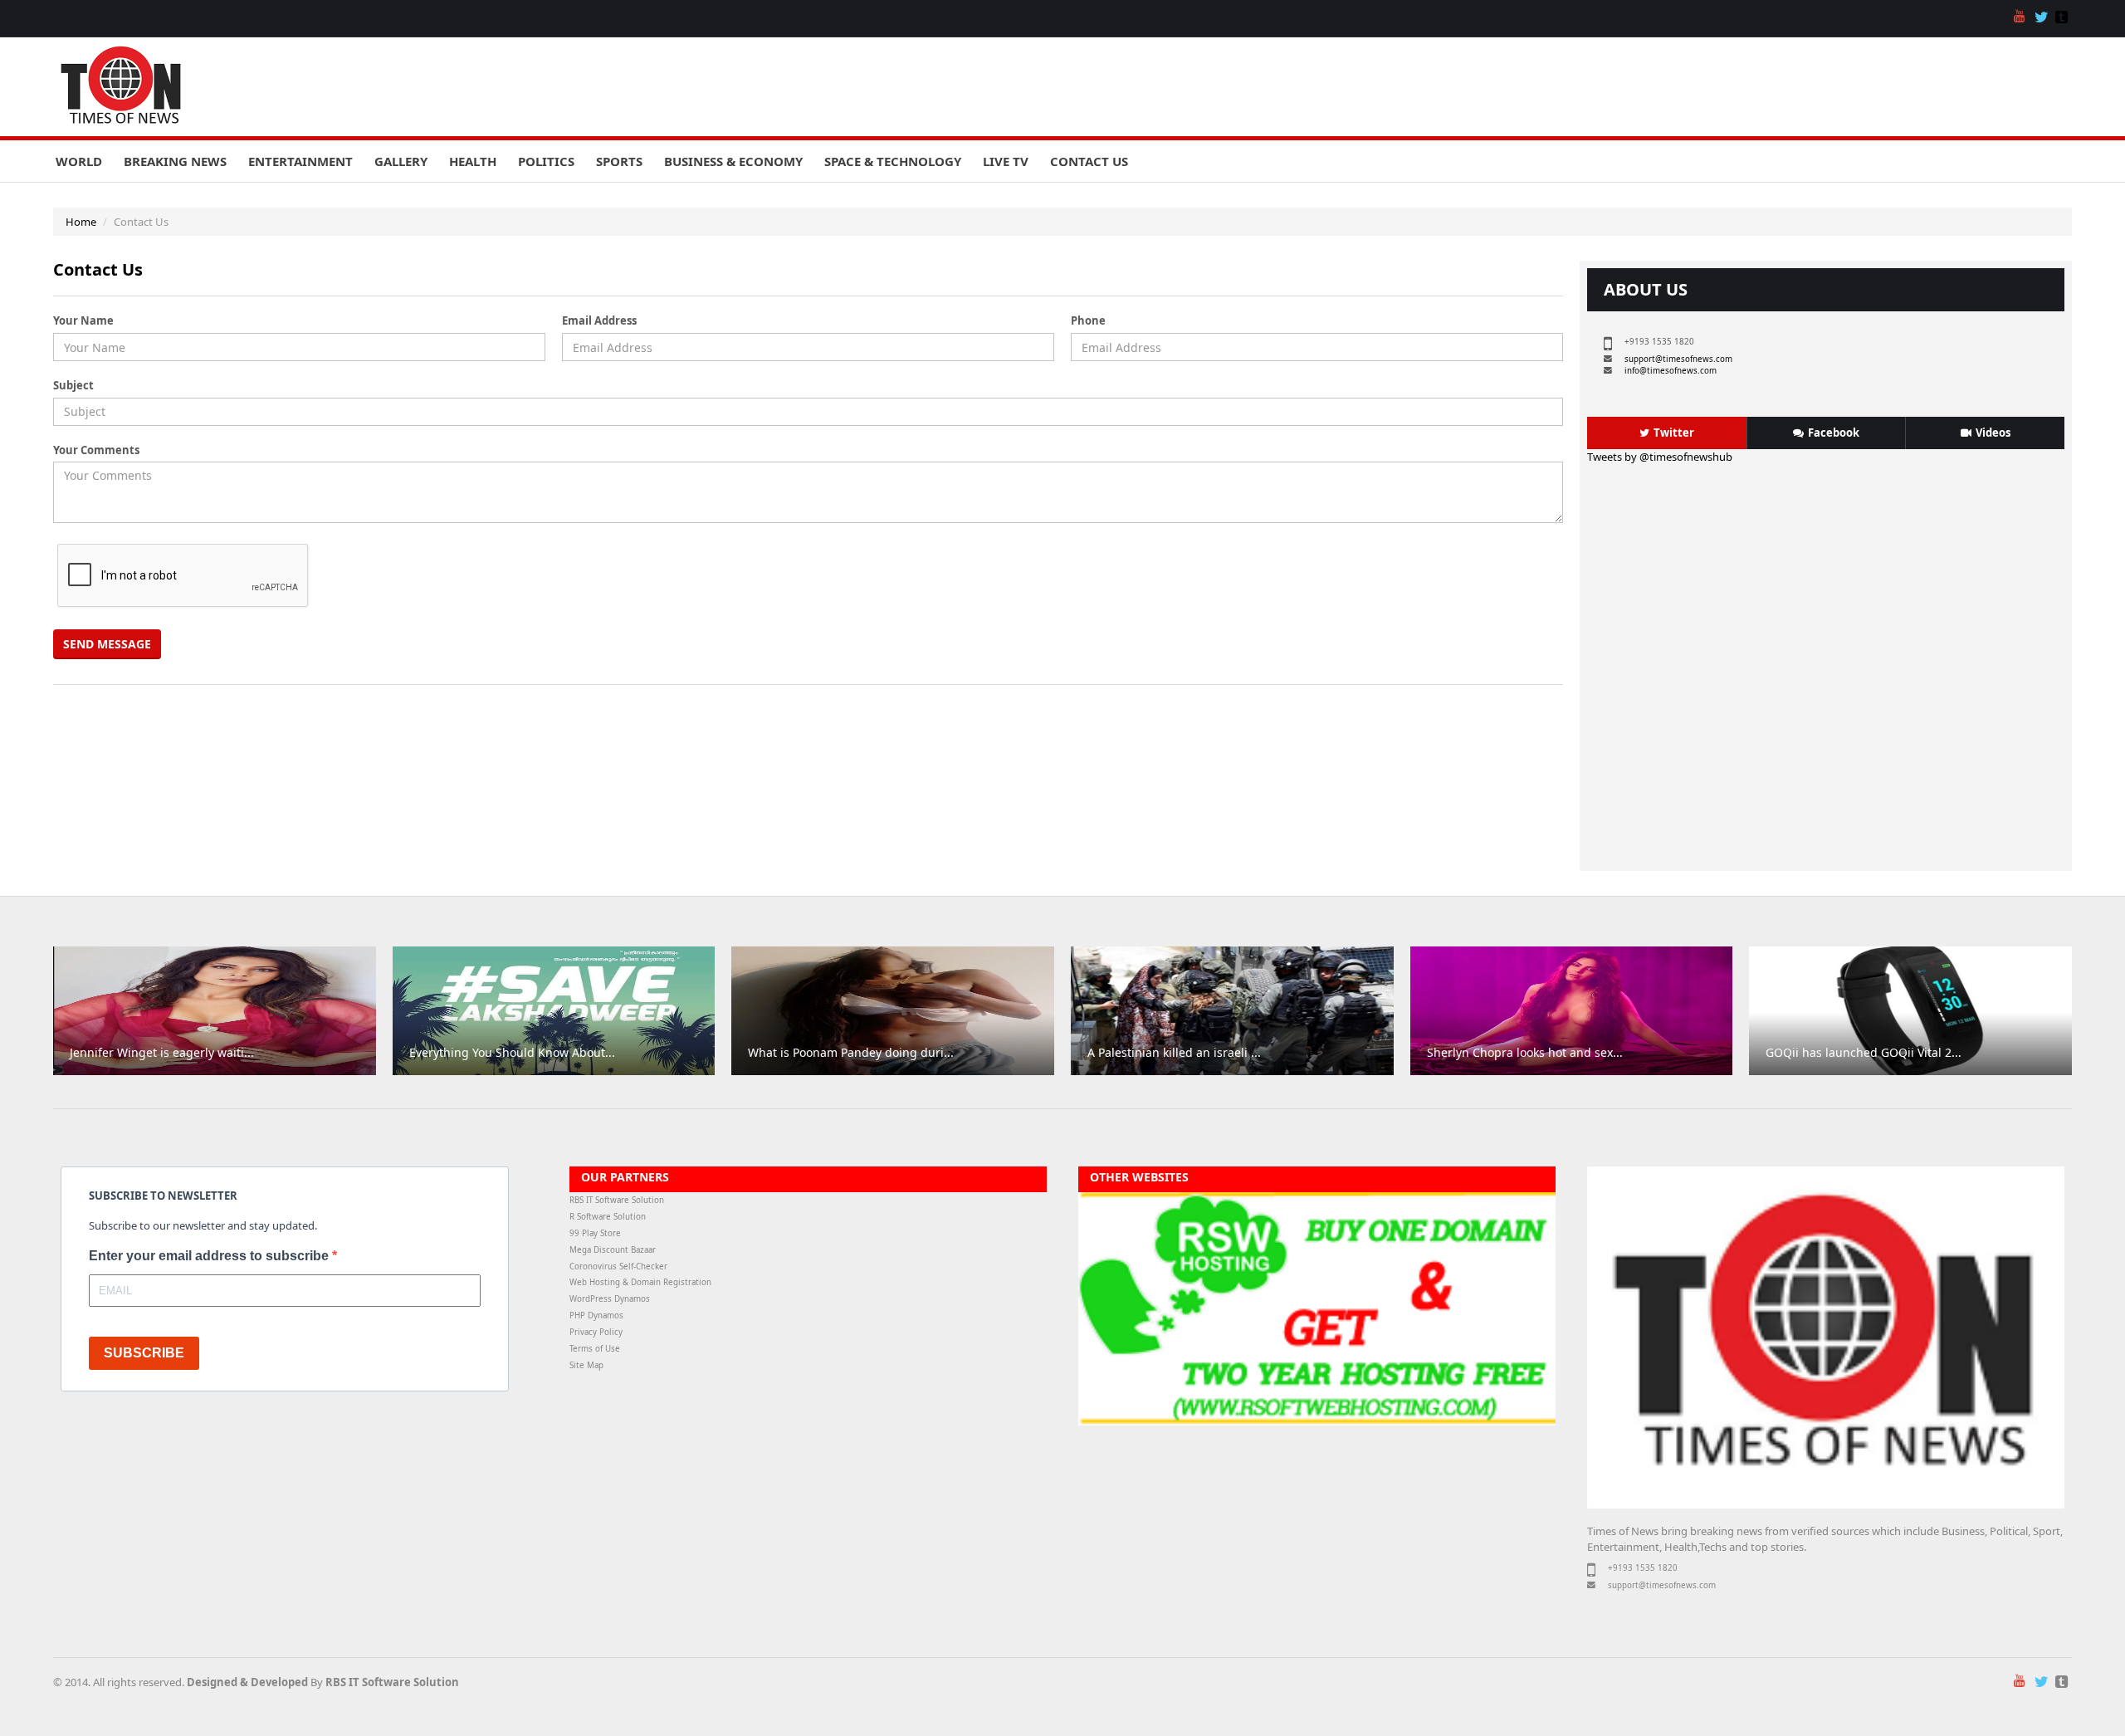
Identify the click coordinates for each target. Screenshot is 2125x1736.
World (79, 161)
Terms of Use (595, 1349)
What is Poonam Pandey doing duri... (851, 1052)
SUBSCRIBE (144, 1353)
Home (81, 222)
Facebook (1834, 433)
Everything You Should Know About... (512, 1052)
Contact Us (1089, 161)
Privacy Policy (596, 1332)
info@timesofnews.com (1671, 371)
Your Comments (96, 450)
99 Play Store (595, 1233)
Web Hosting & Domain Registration (640, 1282)
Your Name (83, 320)
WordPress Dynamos (610, 1299)
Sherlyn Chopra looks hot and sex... (1525, 1052)
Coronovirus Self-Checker (618, 1267)
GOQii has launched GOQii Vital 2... (1864, 1052)
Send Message (107, 644)
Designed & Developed (247, 1682)
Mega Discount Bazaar (613, 1250)
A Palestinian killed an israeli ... (1174, 1052)
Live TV (1006, 161)
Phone (1088, 320)
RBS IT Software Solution (617, 1200)
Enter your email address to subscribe (210, 1256)
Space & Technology (893, 161)
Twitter (1674, 433)
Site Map (586, 1365)
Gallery (401, 161)
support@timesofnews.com (1678, 359)
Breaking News (175, 161)
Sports (619, 161)
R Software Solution (608, 1217)
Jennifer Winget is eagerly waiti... (162, 1052)
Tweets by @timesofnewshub (1660, 457)
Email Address (599, 320)
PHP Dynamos (596, 1315)
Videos (1993, 433)
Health (473, 161)
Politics (546, 161)
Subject (73, 385)
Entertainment (300, 161)
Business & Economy (733, 161)
